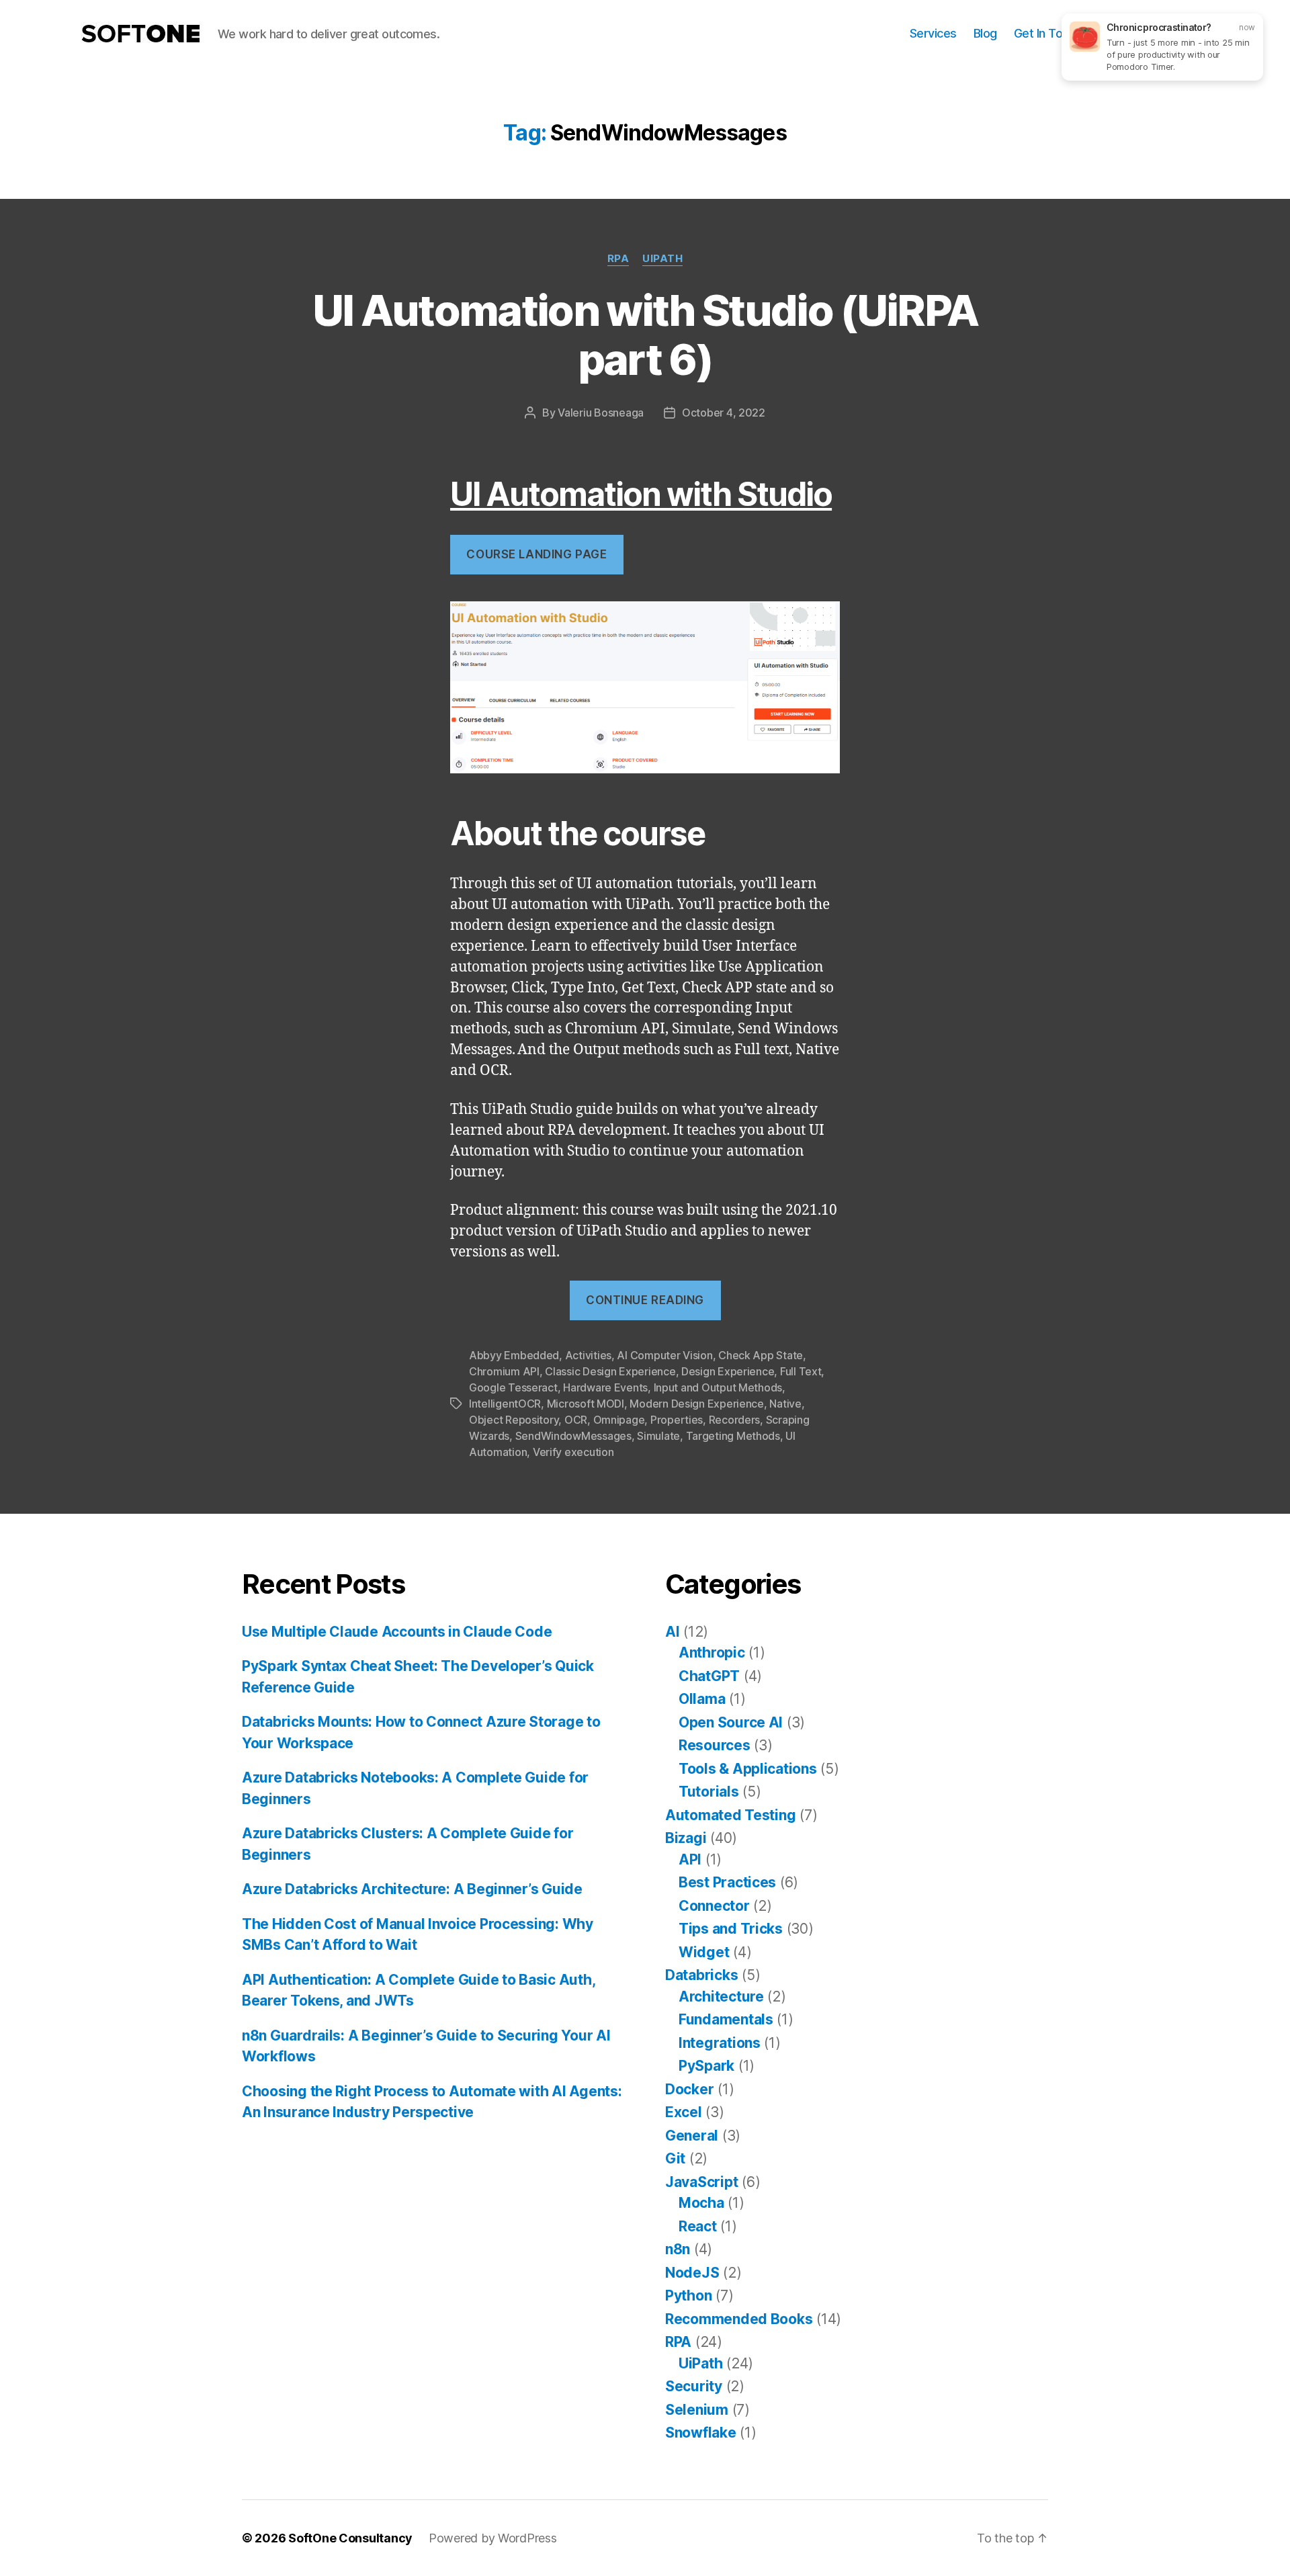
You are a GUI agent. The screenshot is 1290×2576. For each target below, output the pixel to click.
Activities (588, 1355)
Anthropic (712, 1652)
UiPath (662, 259)
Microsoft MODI (586, 1404)
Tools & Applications (748, 1769)
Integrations (720, 2043)
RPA (618, 259)
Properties (677, 1420)
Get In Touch (1048, 33)
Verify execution (573, 1452)
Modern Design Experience (697, 1404)
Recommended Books (739, 2319)
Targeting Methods (733, 1436)
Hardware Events (605, 1387)
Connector (714, 1906)
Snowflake (701, 2433)
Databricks (701, 1975)
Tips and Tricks (731, 1929)
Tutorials (709, 1792)
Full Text (801, 1371)
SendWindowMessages (573, 1436)
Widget (704, 1952)
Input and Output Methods (718, 1387)
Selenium (697, 2410)
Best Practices (727, 1882)
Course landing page (536, 554)
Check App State (761, 1355)
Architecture (721, 1997)
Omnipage (619, 1420)
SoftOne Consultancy (350, 2538)
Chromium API (504, 1371)
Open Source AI (731, 1722)
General (692, 2136)
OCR (576, 1420)
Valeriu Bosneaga (601, 413)
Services (933, 33)
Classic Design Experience (610, 1371)
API (690, 1859)
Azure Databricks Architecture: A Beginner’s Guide (412, 1889)
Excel (684, 2112)
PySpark (706, 2066)
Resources (715, 1745)
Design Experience (728, 1371)
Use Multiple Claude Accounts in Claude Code (397, 1632)
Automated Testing (730, 1815)
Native (785, 1404)
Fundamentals (726, 2019)
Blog (985, 33)
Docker (689, 2089)
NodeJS (692, 2273)
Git (675, 2158)
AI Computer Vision (664, 1355)
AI (672, 1632)
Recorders (735, 1420)
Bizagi (686, 1838)
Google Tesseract (513, 1387)
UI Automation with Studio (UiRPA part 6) (645, 335)
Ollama (702, 1699)
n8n (678, 2249)
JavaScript (701, 2182)
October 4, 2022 (724, 413)
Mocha (701, 2203)
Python (688, 2295)
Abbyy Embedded (514, 1355)
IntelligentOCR (505, 1404)
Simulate (658, 1436)
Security (694, 2386)
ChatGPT (709, 1676)
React (698, 2226)
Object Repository (514, 1420)
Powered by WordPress (493, 2538)
